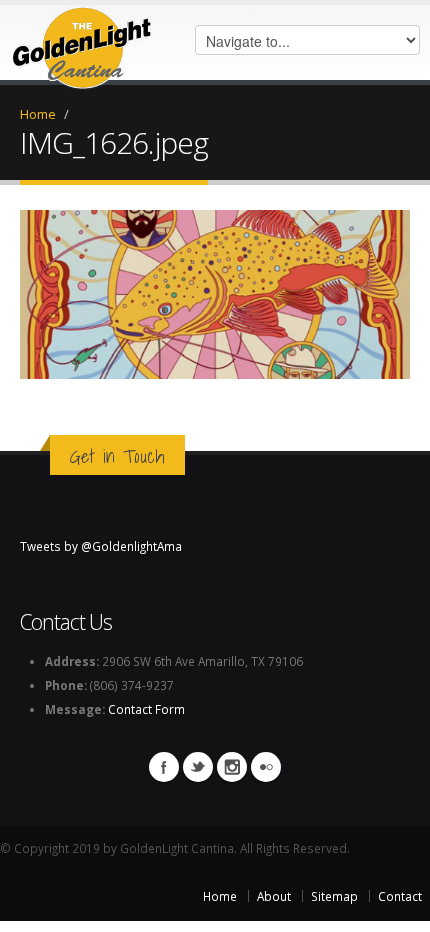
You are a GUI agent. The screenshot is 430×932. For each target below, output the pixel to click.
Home (38, 114)
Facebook (164, 767)
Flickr (266, 767)
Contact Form (146, 709)
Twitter (198, 767)
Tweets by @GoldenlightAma (101, 546)
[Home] (82, 43)
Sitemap (334, 896)
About (274, 896)
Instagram (232, 767)
